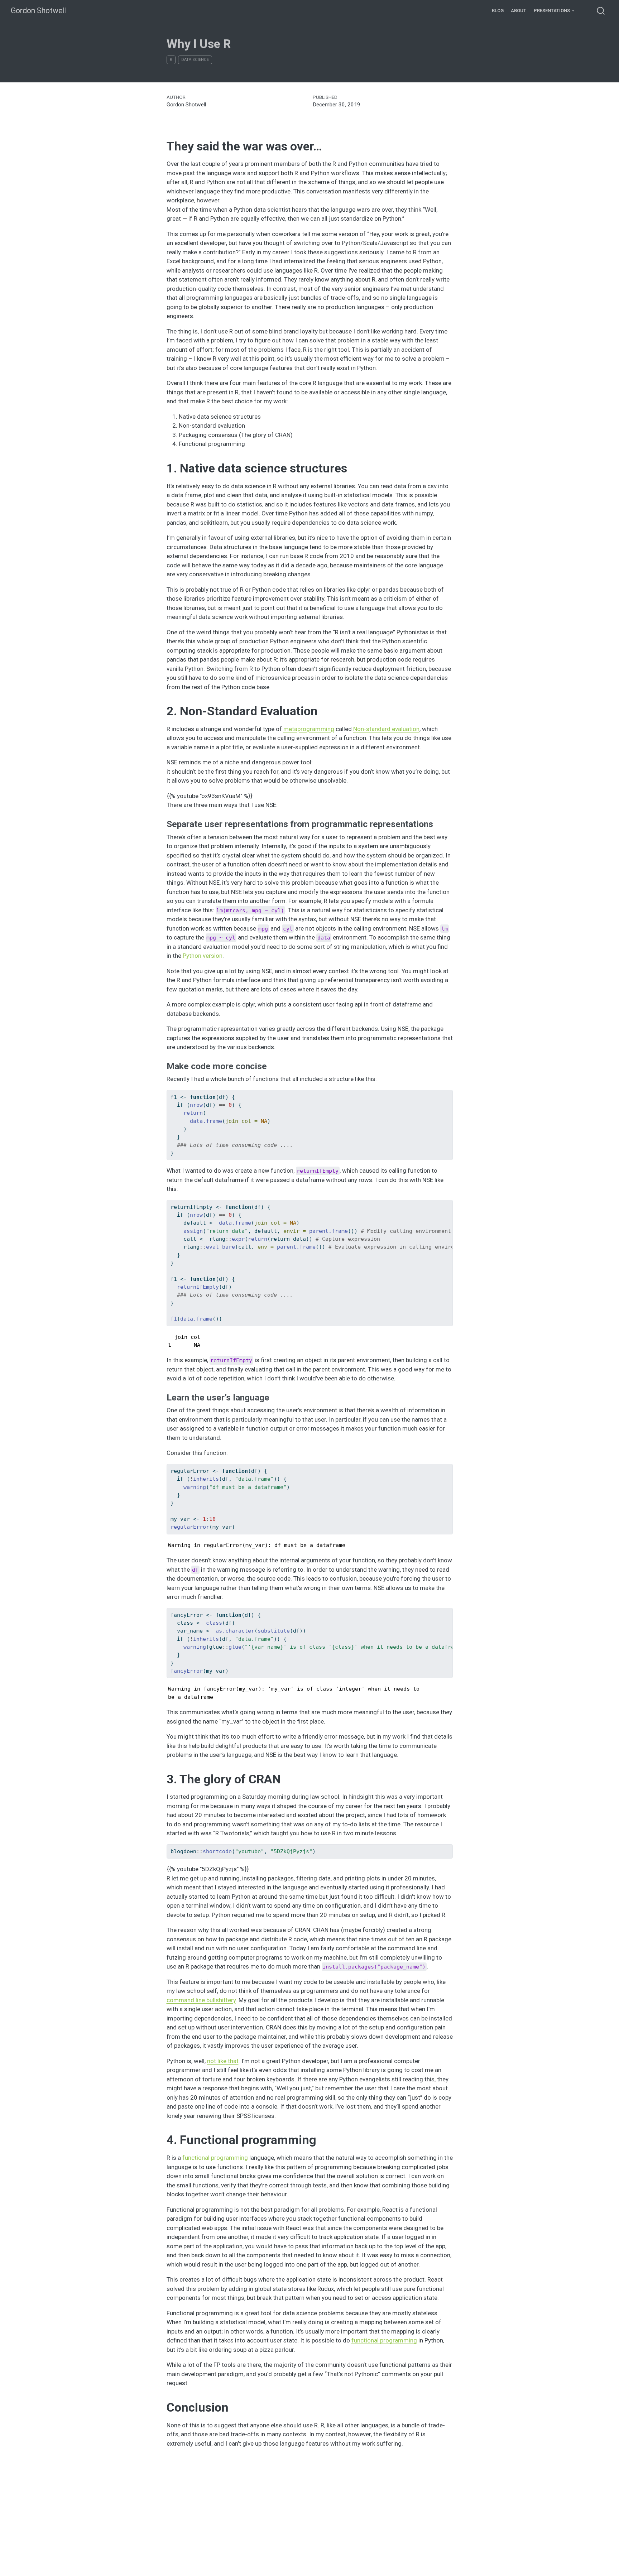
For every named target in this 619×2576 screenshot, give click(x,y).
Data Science (195, 60)
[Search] (601, 11)
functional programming (215, 2158)
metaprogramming (309, 729)
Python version (203, 956)
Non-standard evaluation (386, 729)
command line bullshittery (201, 2000)
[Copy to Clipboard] (449, 1092)
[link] (554, 11)
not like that (223, 2061)
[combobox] (601, 11)
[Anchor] (439, 823)
